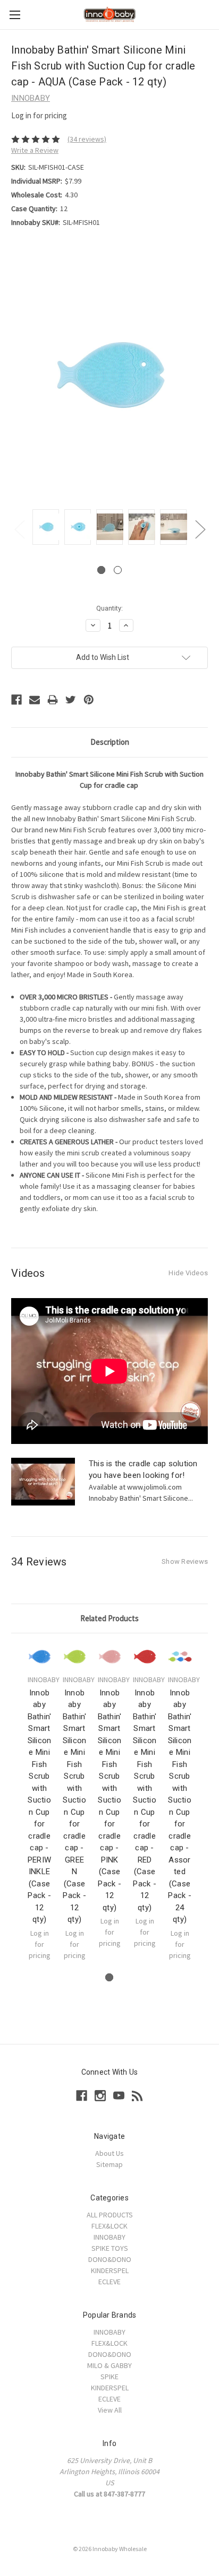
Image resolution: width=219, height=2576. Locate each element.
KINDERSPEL (110, 2270)
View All (110, 2410)
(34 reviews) (87, 139)
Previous (19, 529)
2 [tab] (118, 570)
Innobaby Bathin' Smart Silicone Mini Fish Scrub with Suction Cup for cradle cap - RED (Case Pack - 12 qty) (145, 1800)
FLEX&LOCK (109, 2226)
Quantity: (109, 608)
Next (200, 529)
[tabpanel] (46, 529)
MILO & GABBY (109, 2365)
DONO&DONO (110, 2259)
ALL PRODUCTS (110, 2215)
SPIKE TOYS (110, 2248)
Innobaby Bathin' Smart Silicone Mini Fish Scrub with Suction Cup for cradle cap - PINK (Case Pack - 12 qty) (110, 1800)
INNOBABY (109, 2237)
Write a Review (35, 150)
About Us (109, 2153)
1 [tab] (101, 570)
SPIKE (109, 2377)
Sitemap (109, 2164)
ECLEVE (109, 2282)
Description (110, 742)
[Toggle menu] (15, 15)
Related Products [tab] (109, 1618)
